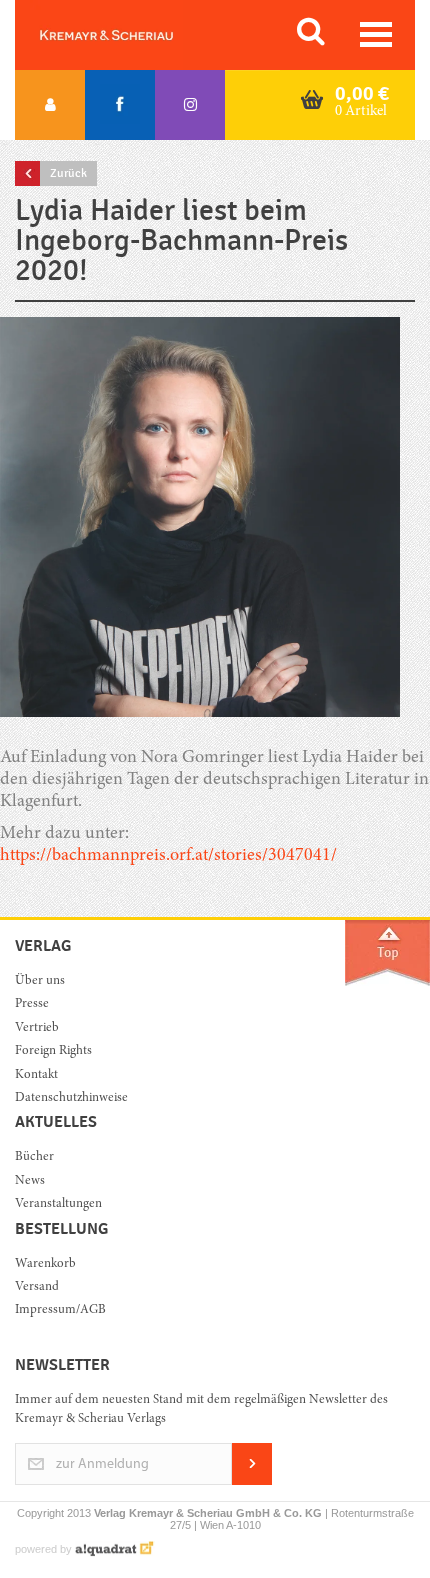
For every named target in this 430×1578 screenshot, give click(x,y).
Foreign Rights (53, 1051)
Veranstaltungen (58, 1204)
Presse (32, 1004)
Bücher (34, 1157)
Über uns (40, 981)
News (30, 1181)
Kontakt (36, 1075)
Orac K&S (130, 35)
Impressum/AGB (60, 1310)
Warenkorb (45, 1264)
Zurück (68, 173)
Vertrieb (37, 1028)
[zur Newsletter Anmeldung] (252, 1481)
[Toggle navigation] (376, 34)
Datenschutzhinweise (71, 1098)
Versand (37, 1287)
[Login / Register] (50, 105)
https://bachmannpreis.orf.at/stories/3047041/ (168, 856)
